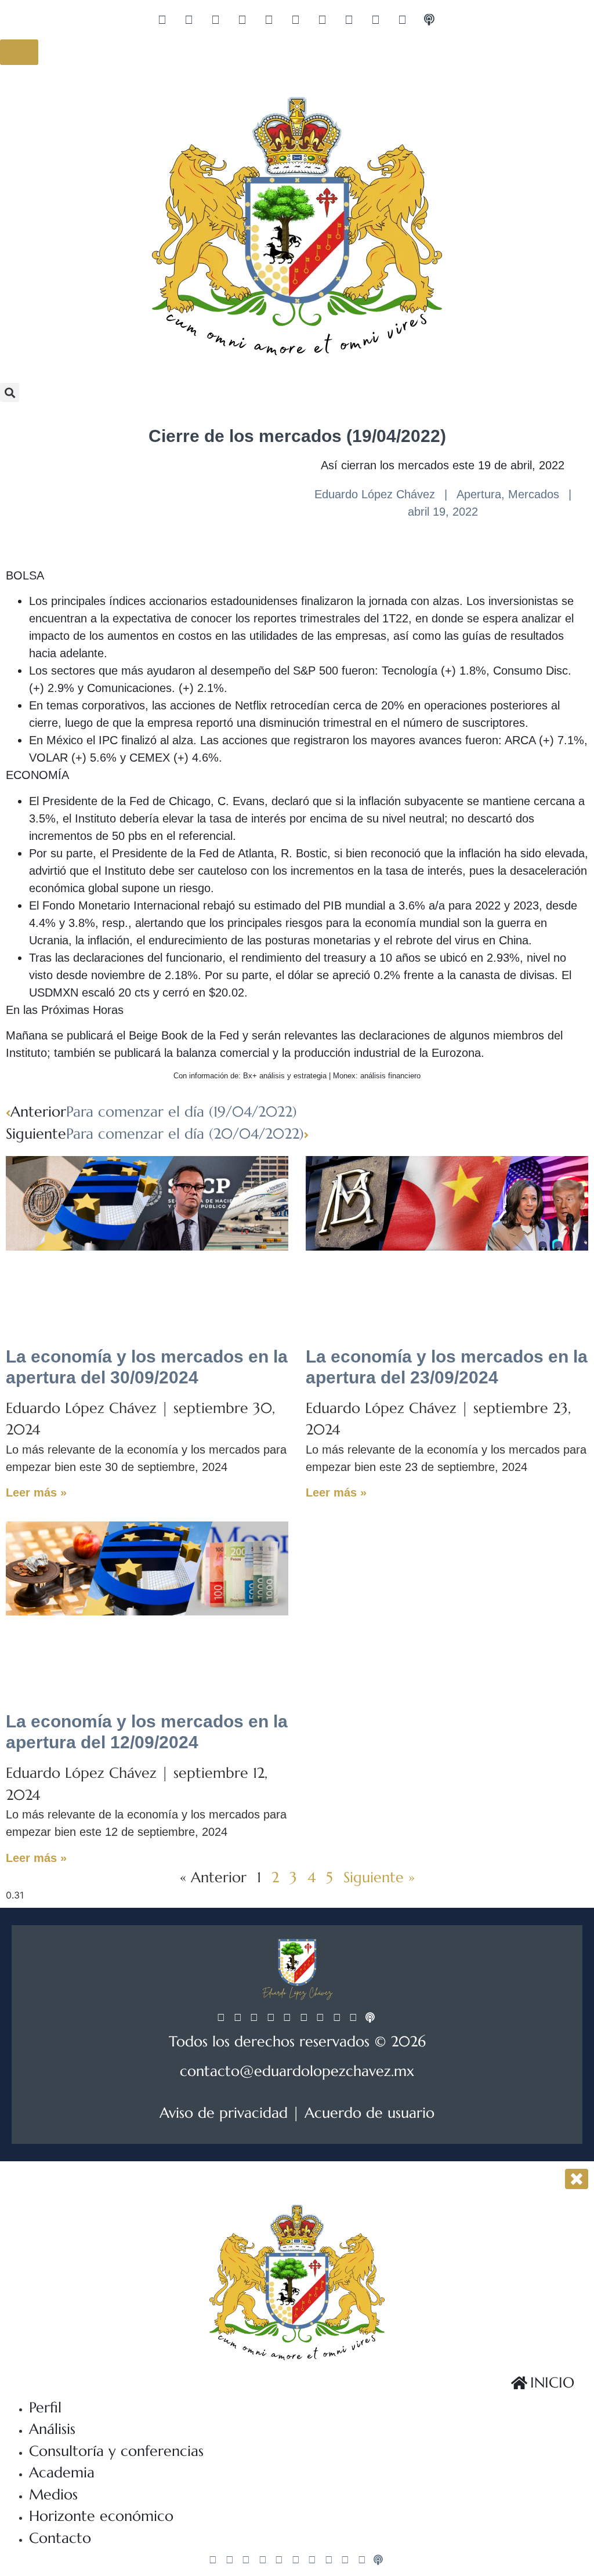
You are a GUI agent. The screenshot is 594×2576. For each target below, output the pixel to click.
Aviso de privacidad (224, 2113)
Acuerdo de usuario (370, 2113)
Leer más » (36, 1492)
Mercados (534, 494)
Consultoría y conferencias (116, 2451)
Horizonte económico (101, 2516)
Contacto (60, 2538)
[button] (10, 392)
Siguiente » (379, 1877)
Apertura (479, 494)
